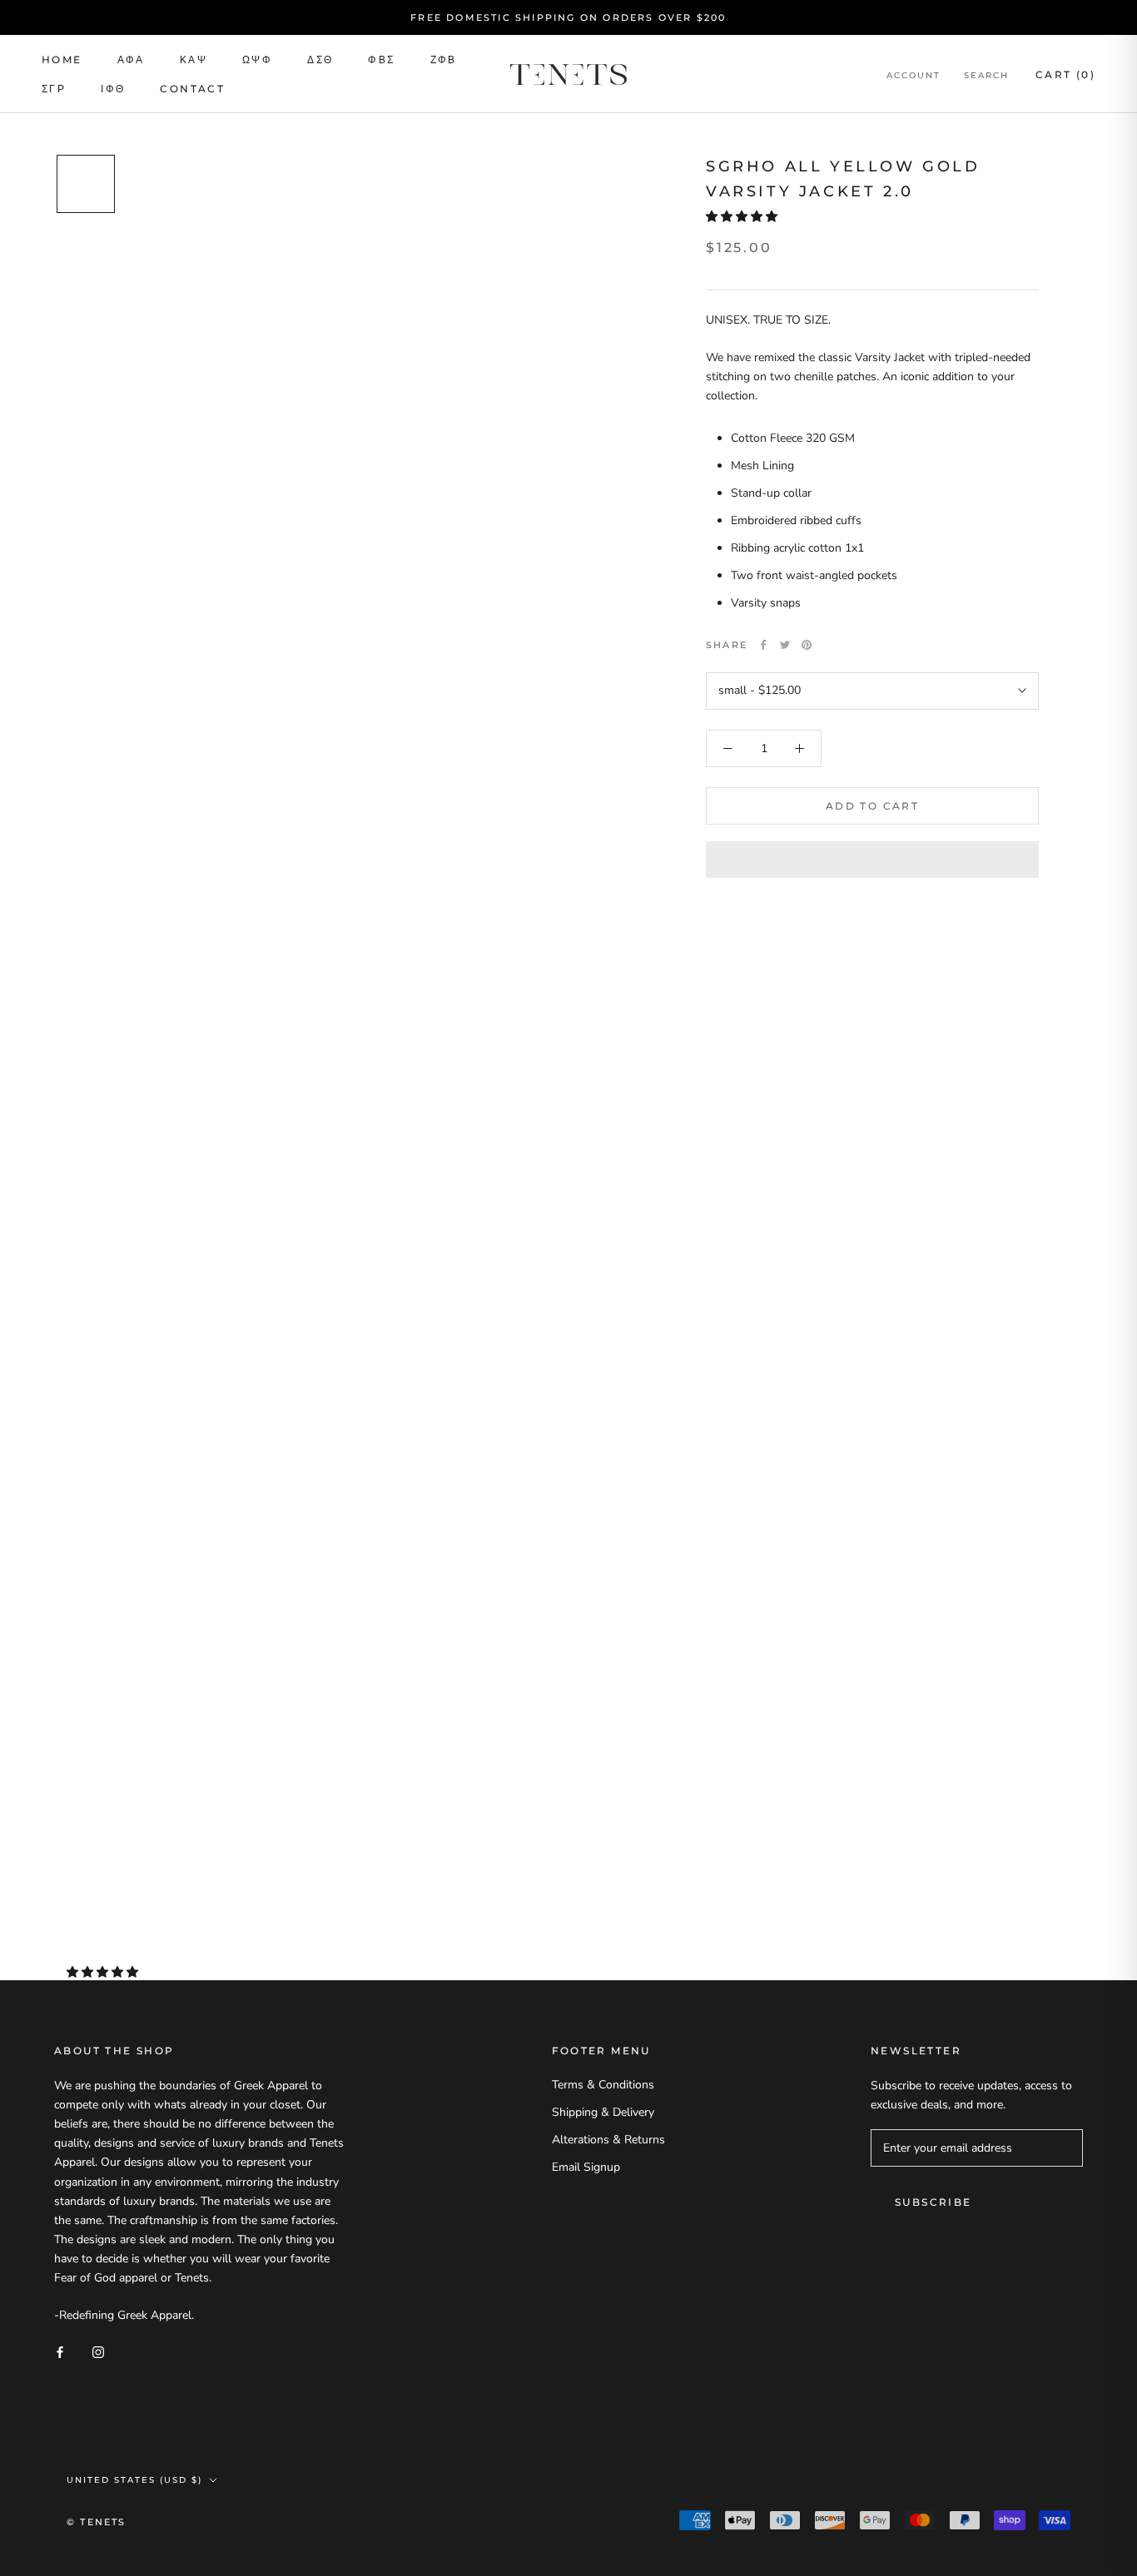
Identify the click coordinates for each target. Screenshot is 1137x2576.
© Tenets (97, 2522)
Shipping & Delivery (603, 2112)
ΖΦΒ (444, 59)
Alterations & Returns (608, 2140)
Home (62, 59)
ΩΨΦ (257, 59)
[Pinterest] (807, 645)
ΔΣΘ (320, 59)
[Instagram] (98, 2352)
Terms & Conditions (603, 2085)
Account (914, 75)
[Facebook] (763, 645)
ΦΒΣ (381, 59)
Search (986, 75)
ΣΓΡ (54, 89)
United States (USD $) (134, 2480)
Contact (192, 89)
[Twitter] (785, 645)
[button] (743, 217)
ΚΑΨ (194, 59)
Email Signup (586, 2167)
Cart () (1065, 74)
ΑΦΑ (131, 59)
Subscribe (933, 2202)
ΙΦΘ (113, 89)
